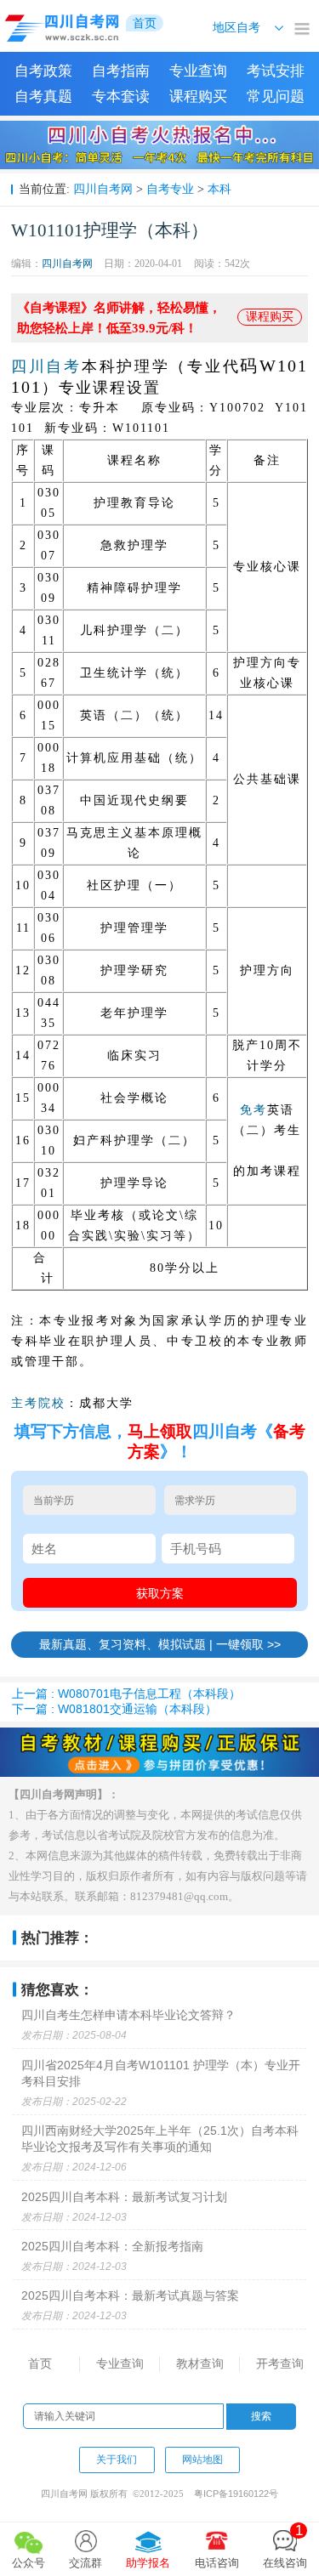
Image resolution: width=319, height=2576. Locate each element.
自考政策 (43, 71)
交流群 (85, 2563)
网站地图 (202, 2460)
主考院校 (38, 1403)
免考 (253, 1109)
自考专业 (170, 189)
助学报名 (148, 2563)
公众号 (28, 2563)
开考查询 (280, 2363)
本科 (219, 189)
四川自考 (46, 366)
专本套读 (121, 96)
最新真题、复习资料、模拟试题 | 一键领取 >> (160, 1644)
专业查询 (198, 71)
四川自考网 (103, 189)
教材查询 (200, 2363)
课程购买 (198, 96)
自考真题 (43, 96)
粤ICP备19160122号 (236, 2494)
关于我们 (117, 2460)
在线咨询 (285, 2546)
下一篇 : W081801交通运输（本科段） (114, 1709)
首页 (40, 2363)
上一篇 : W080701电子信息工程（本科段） (126, 1694)
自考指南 (121, 71)
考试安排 (276, 71)
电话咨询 (217, 2563)
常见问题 (276, 96)
